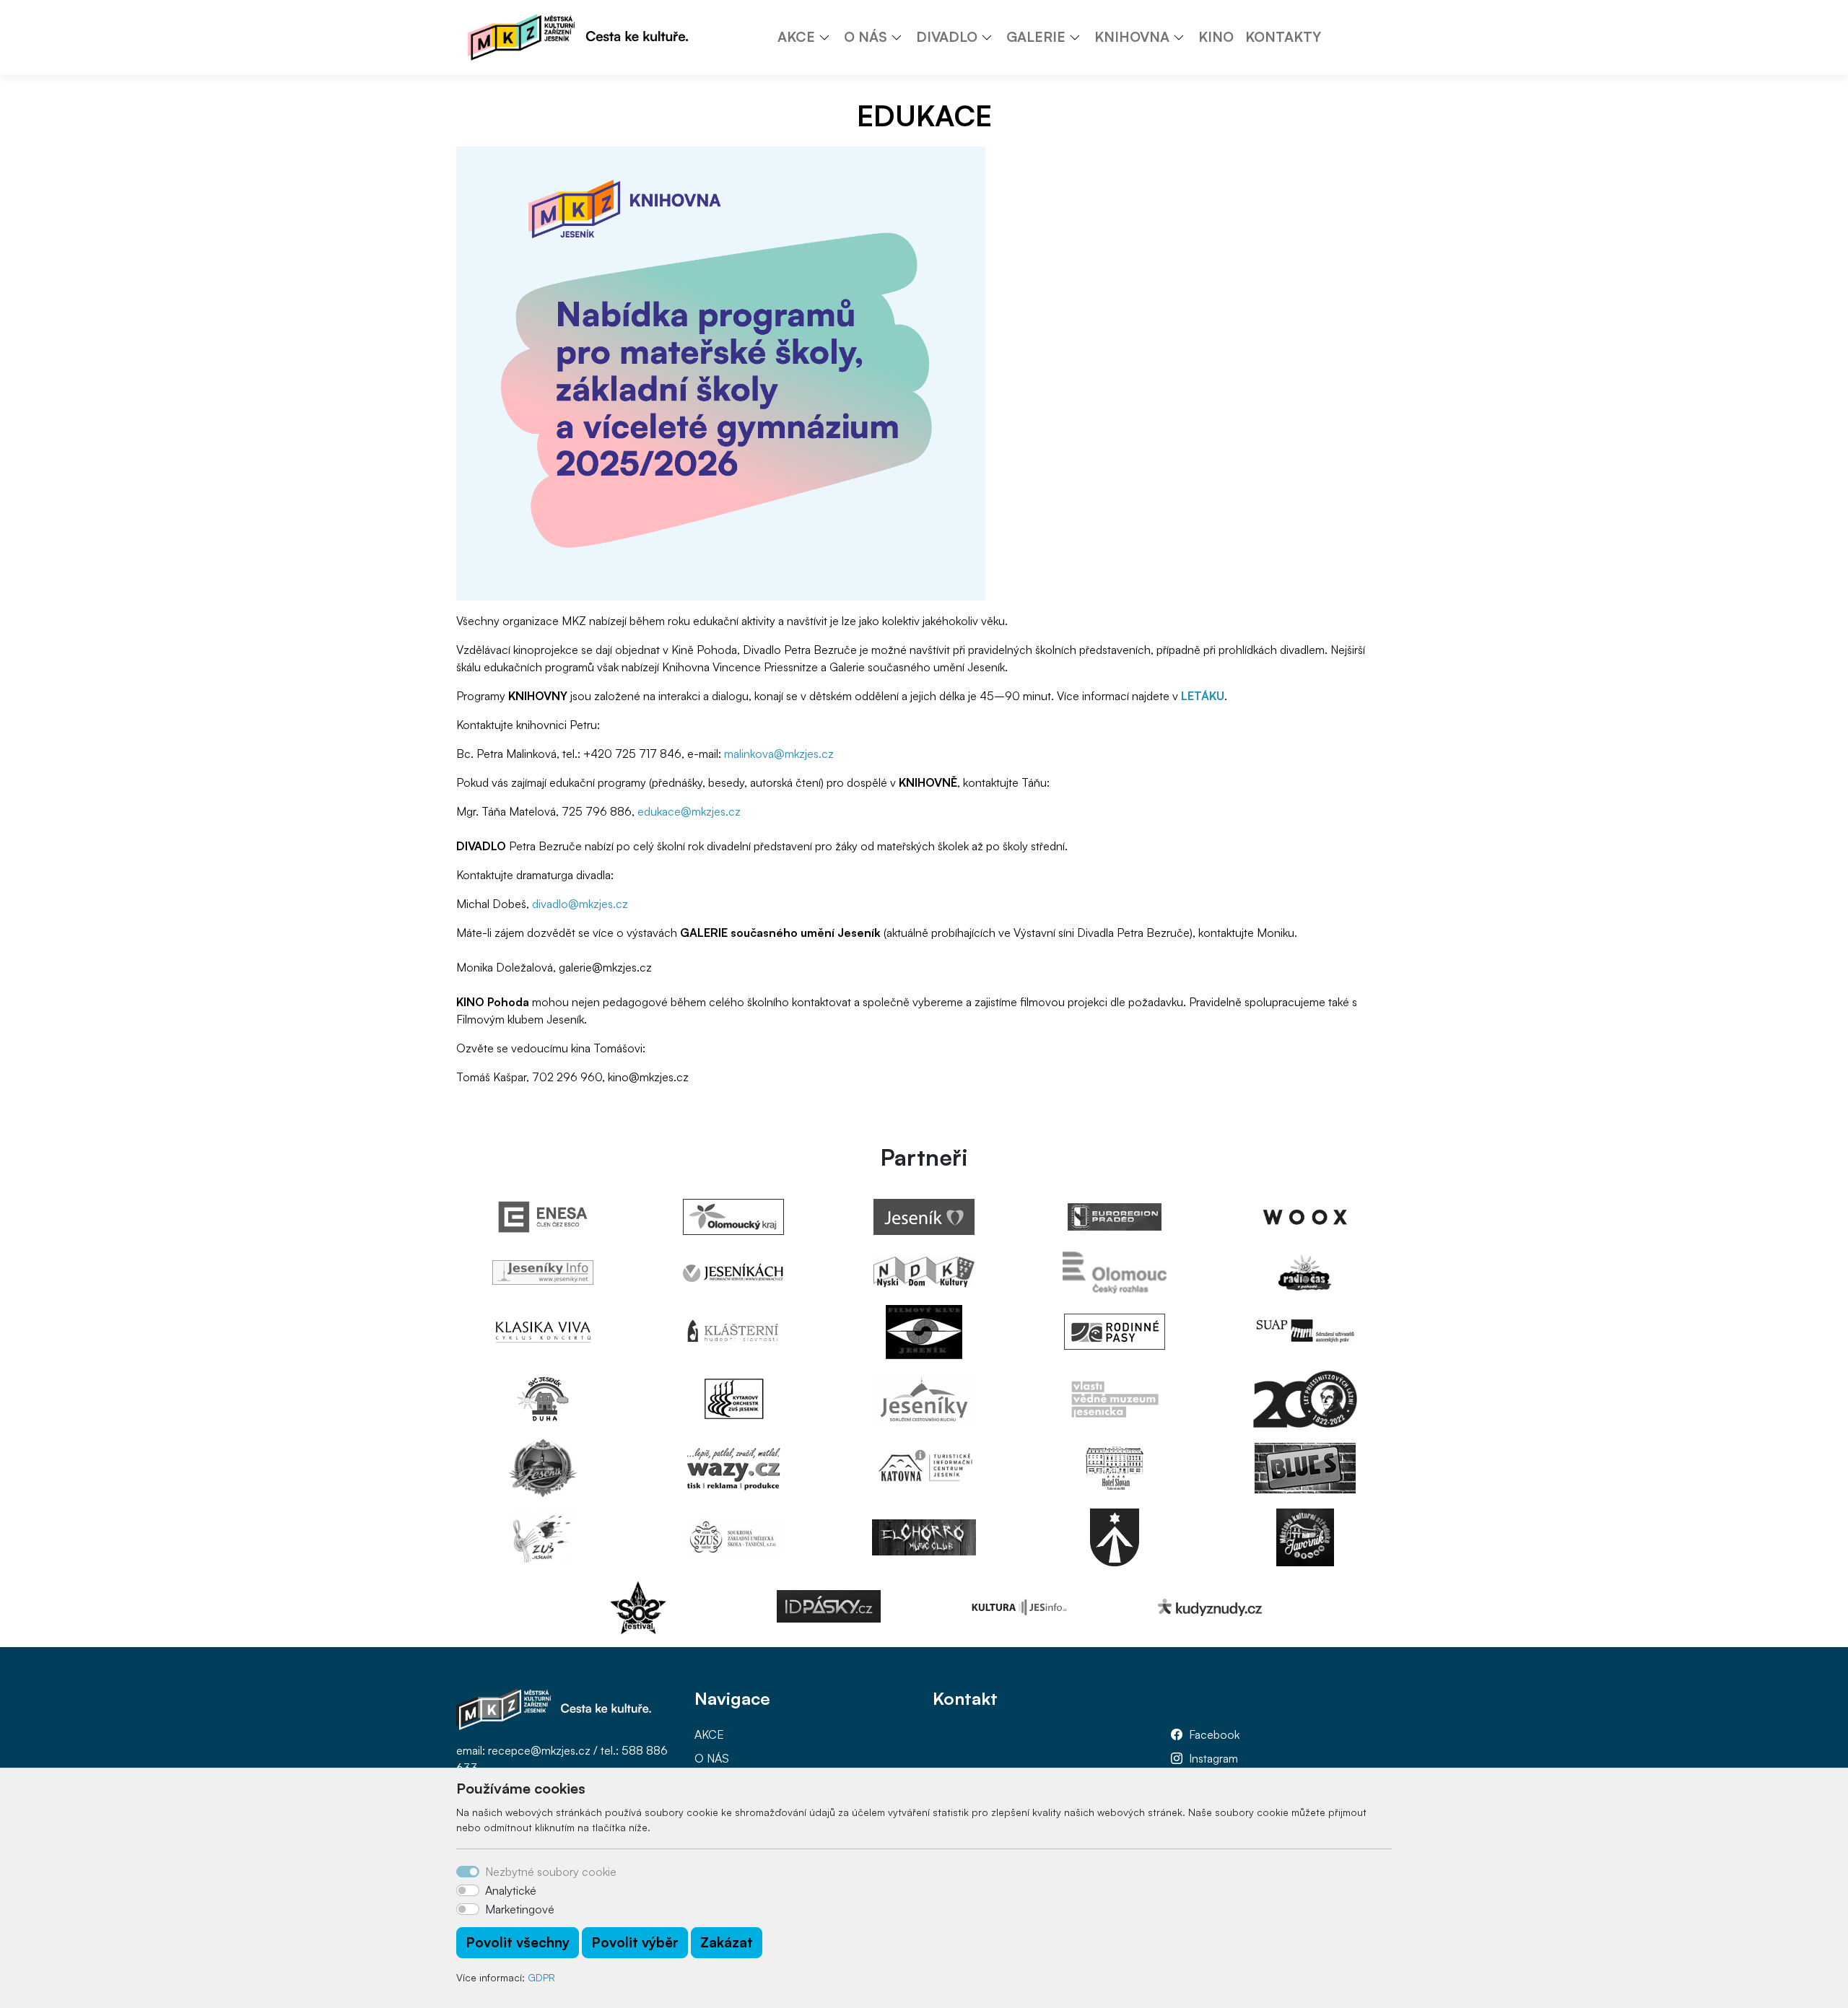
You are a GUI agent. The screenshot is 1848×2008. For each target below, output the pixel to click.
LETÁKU (1203, 696)
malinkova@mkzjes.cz (779, 754)
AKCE (709, 1734)
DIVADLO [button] (947, 37)
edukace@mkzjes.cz (689, 811)
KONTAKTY (1283, 37)
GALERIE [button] (1036, 37)
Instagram (1213, 1758)
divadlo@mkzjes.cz (581, 904)
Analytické (511, 1890)
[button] (829, 37)
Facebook (1214, 1734)
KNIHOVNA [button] (1132, 37)
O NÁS (712, 1758)
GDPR (541, 1977)
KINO (1216, 37)
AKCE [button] (796, 37)
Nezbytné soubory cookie (551, 1872)
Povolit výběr (635, 1942)
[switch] (468, 1890)
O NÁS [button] (866, 37)
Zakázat (727, 1942)
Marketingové (520, 1909)
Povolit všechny (518, 1942)
